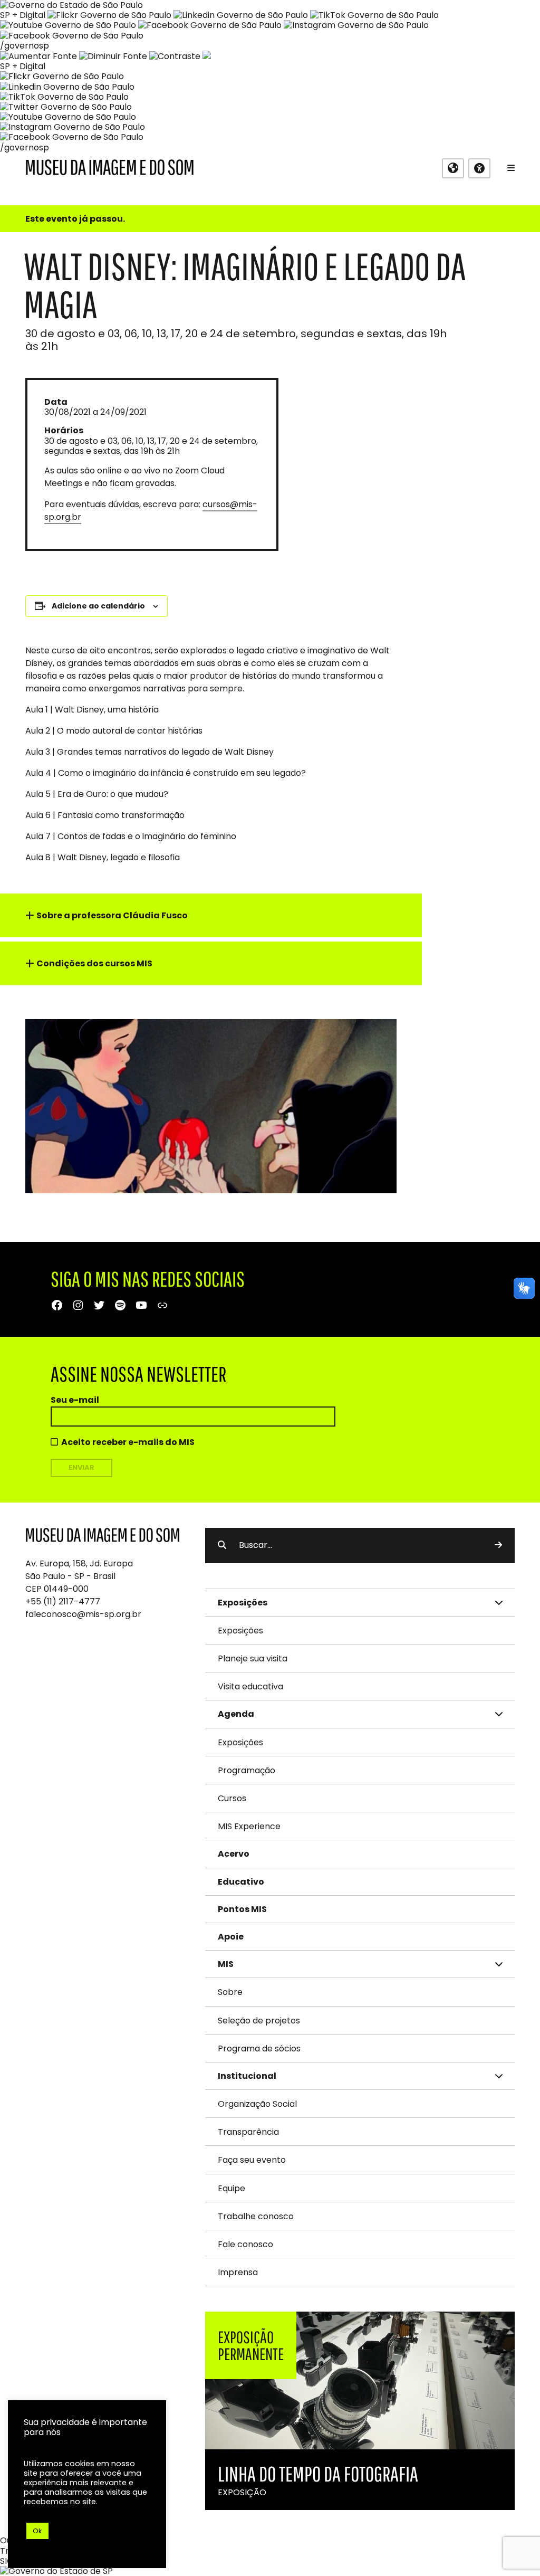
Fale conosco (245, 2244)
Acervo (234, 1854)
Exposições (240, 1631)
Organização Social (257, 2104)
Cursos (232, 1798)
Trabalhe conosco (256, 2216)
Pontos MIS (242, 1909)
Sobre (230, 1992)
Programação (247, 1770)
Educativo (241, 1882)
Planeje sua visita (253, 1658)
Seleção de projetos (259, 2021)
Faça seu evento (252, 2160)
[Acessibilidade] (479, 168)
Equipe (232, 2188)
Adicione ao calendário (98, 606)
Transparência (248, 2132)
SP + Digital (23, 15)
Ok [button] (37, 2531)
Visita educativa (250, 1686)
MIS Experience (249, 1826)
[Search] (498, 1545)
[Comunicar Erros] (207, 56)
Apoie (231, 1937)
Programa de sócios (259, 2049)
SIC (7, 2561)
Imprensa (238, 2272)
